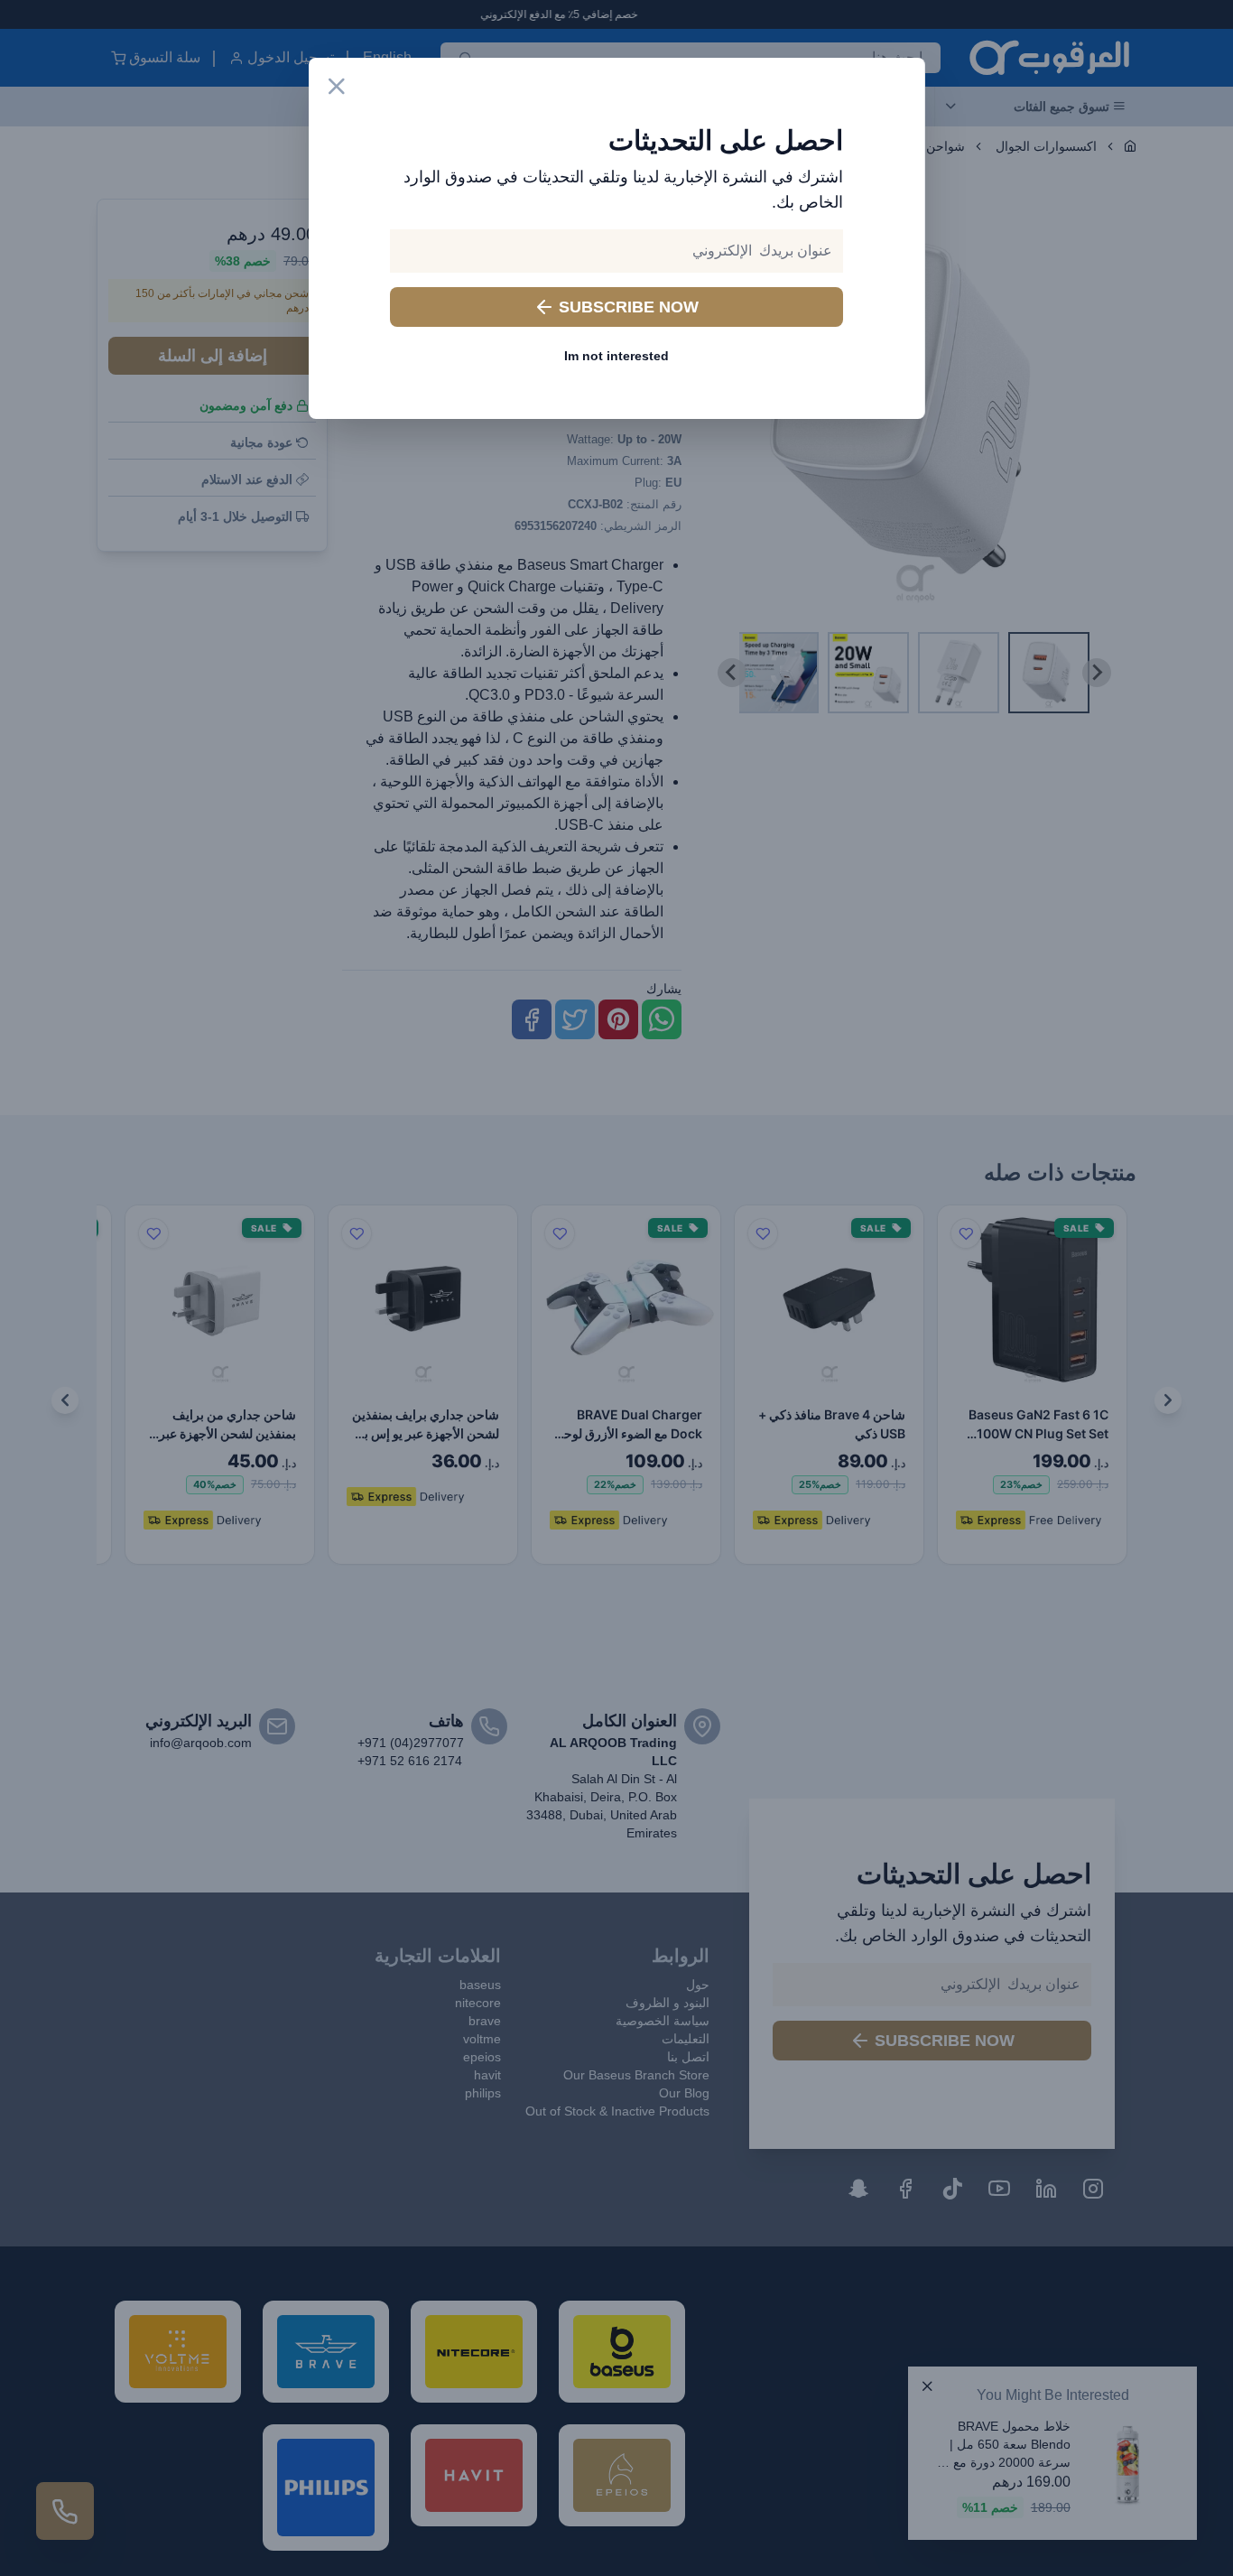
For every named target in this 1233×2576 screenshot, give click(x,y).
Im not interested (616, 356)
